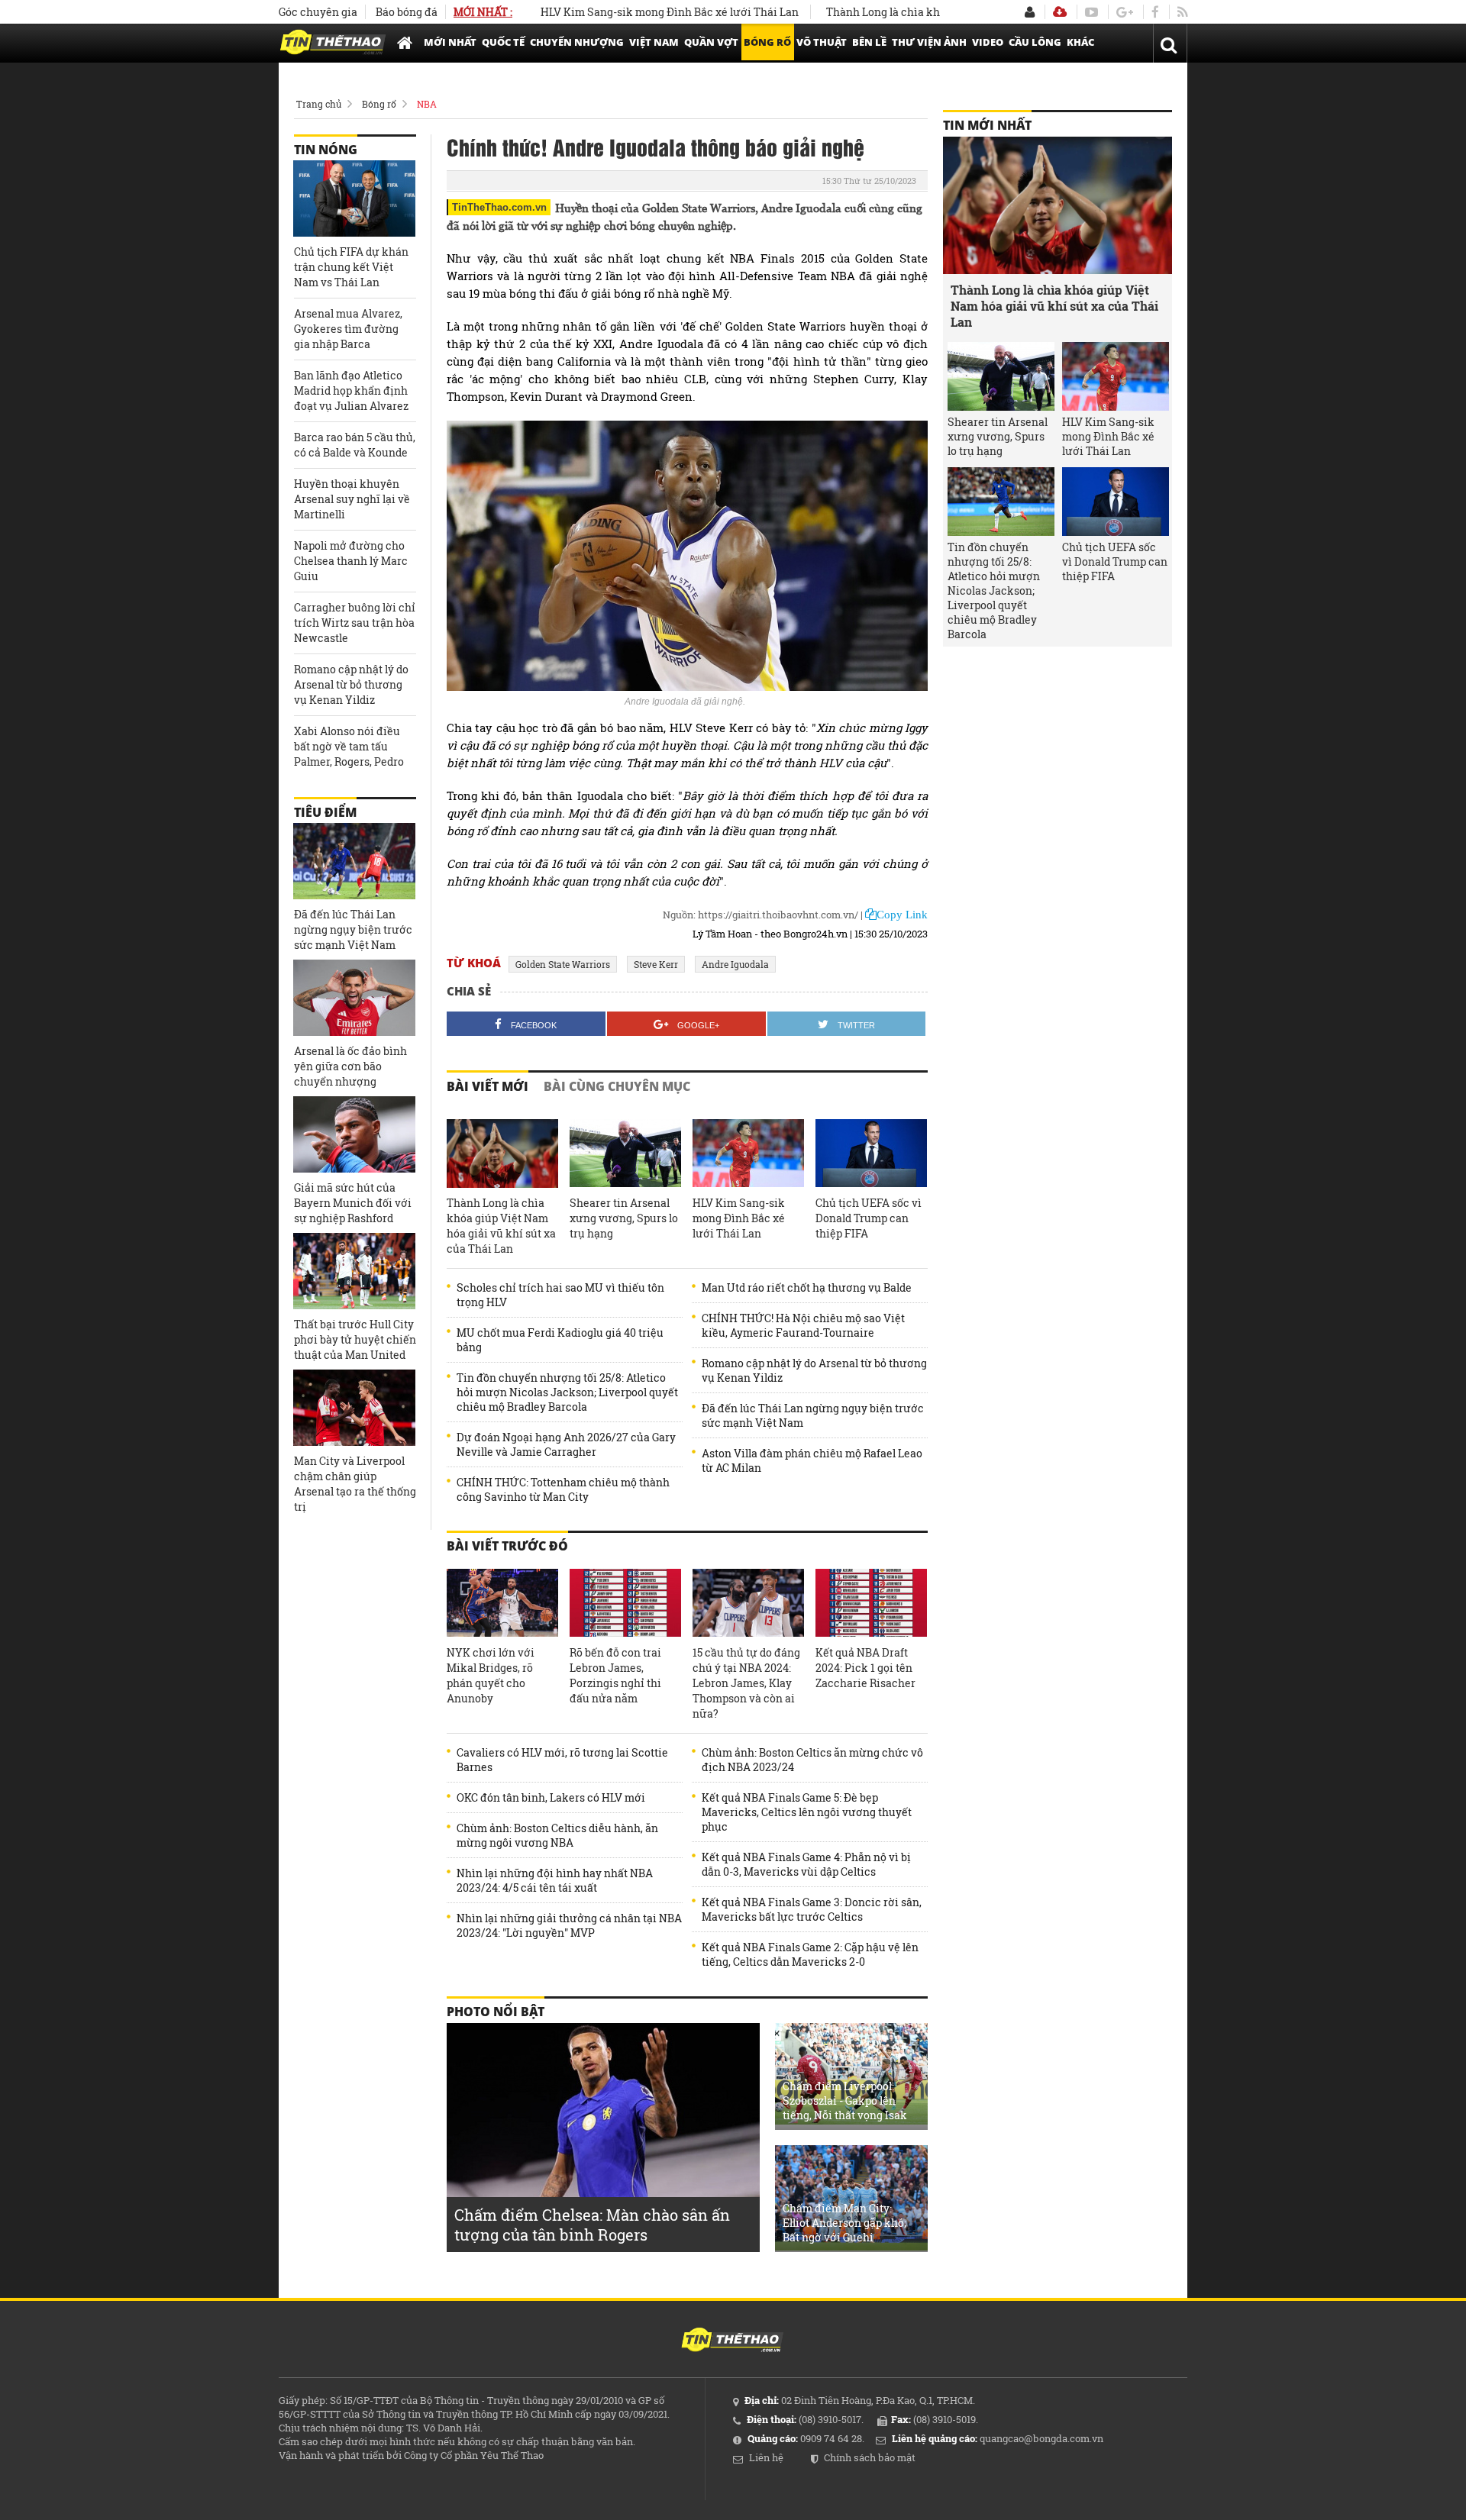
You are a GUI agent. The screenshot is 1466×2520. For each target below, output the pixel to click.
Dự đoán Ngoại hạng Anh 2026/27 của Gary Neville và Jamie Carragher (566, 1444)
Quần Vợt (711, 42)
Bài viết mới (488, 1086)
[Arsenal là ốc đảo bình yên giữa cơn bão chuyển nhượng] (354, 998)
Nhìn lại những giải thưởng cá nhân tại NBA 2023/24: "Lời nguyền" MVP (569, 1925)
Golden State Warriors (563, 964)
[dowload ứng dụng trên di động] (1060, 12)
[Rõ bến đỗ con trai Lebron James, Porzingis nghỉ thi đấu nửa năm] (625, 1603)
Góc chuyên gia (318, 12)
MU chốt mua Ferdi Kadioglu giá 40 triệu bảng (560, 1340)
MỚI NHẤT (450, 42)
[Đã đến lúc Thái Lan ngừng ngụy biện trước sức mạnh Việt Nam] (354, 861)
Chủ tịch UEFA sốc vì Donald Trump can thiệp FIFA (869, 1218)
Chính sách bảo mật (870, 2457)
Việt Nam (654, 42)
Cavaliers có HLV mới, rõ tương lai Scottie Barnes (562, 1760)
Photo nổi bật (496, 2012)
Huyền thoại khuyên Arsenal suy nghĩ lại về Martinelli (352, 499)
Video (988, 42)
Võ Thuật (822, 42)
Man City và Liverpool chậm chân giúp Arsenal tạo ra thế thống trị (355, 1484)
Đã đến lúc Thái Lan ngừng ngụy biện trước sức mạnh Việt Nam (813, 1415)
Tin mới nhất (987, 125)
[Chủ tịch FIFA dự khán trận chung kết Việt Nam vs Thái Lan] (354, 198)
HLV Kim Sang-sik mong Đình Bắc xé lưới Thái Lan (615, 12)
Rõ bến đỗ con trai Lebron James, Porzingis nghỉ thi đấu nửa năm (615, 1675)
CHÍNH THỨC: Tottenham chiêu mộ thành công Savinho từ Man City (563, 1489)
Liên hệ (766, 2457)
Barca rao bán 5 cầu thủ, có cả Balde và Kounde (355, 445)
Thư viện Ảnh (929, 42)
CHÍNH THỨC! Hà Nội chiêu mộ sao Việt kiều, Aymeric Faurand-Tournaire (803, 1325)
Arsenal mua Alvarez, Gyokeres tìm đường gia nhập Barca (348, 329)
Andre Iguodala (735, 964)
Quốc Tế (503, 42)
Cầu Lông (1035, 42)
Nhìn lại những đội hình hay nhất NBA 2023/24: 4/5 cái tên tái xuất (555, 1880)
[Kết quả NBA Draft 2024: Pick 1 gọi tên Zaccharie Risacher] (871, 1603)
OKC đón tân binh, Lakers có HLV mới (551, 1797)
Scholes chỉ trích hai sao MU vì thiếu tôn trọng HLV (560, 1295)
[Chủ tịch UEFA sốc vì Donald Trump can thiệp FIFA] (871, 1154)
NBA (427, 104)
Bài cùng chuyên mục (617, 1086)
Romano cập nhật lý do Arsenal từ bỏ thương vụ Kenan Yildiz (814, 1370)
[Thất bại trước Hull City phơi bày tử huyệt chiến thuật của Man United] (354, 1271)
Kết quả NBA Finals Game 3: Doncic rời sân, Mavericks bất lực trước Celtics (812, 1909)
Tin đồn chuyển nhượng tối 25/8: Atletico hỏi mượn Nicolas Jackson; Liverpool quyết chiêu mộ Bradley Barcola (567, 1392)
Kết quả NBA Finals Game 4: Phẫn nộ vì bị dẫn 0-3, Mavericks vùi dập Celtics (806, 1864)
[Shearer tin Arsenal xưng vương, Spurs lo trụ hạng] (625, 1154)
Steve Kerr (656, 964)
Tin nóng (326, 150)
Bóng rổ (379, 104)
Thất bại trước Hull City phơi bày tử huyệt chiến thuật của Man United (355, 1339)
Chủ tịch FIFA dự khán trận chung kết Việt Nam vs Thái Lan (351, 267)
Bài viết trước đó (507, 1546)
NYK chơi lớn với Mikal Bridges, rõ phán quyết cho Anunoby (491, 1675)
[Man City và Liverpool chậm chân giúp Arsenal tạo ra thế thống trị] (354, 1408)
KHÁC (1080, 42)
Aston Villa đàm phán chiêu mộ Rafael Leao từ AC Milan (812, 1460)
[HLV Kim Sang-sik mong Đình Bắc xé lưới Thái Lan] (748, 1154)
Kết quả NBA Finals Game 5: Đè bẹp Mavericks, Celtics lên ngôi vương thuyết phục (807, 1812)
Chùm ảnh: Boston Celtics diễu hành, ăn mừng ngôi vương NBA (557, 1835)
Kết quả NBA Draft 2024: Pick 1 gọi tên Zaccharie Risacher (865, 1668)
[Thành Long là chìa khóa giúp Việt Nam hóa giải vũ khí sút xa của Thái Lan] (502, 1154)
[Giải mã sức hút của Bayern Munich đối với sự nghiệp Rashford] (354, 1134)
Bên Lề (869, 42)
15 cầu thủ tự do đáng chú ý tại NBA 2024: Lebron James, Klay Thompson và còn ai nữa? (746, 1683)
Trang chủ (319, 104)
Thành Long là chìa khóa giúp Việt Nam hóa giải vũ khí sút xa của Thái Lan (501, 1226)
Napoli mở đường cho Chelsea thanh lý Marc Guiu (351, 561)
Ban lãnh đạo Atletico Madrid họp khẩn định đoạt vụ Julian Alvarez (351, 390)
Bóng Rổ (767, 42)
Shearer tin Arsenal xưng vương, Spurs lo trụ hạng (624, 1218)
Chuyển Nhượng (577, 42)
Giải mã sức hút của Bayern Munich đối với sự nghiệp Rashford (353, 1203)
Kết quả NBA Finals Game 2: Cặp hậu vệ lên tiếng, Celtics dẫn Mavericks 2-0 (810, 1954)
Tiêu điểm (325, 812)
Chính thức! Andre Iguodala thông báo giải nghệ (656, 147)
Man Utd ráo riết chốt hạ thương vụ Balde (807, 1287)
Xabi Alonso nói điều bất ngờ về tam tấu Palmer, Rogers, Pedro (349, 746)
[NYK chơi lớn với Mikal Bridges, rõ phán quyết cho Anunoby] (502, 1603)
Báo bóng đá (407, 12)
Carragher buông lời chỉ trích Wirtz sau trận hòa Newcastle (355, 623)
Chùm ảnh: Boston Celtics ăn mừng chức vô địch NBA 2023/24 (812, 1760)
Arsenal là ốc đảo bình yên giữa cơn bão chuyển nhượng (350, 1066)
